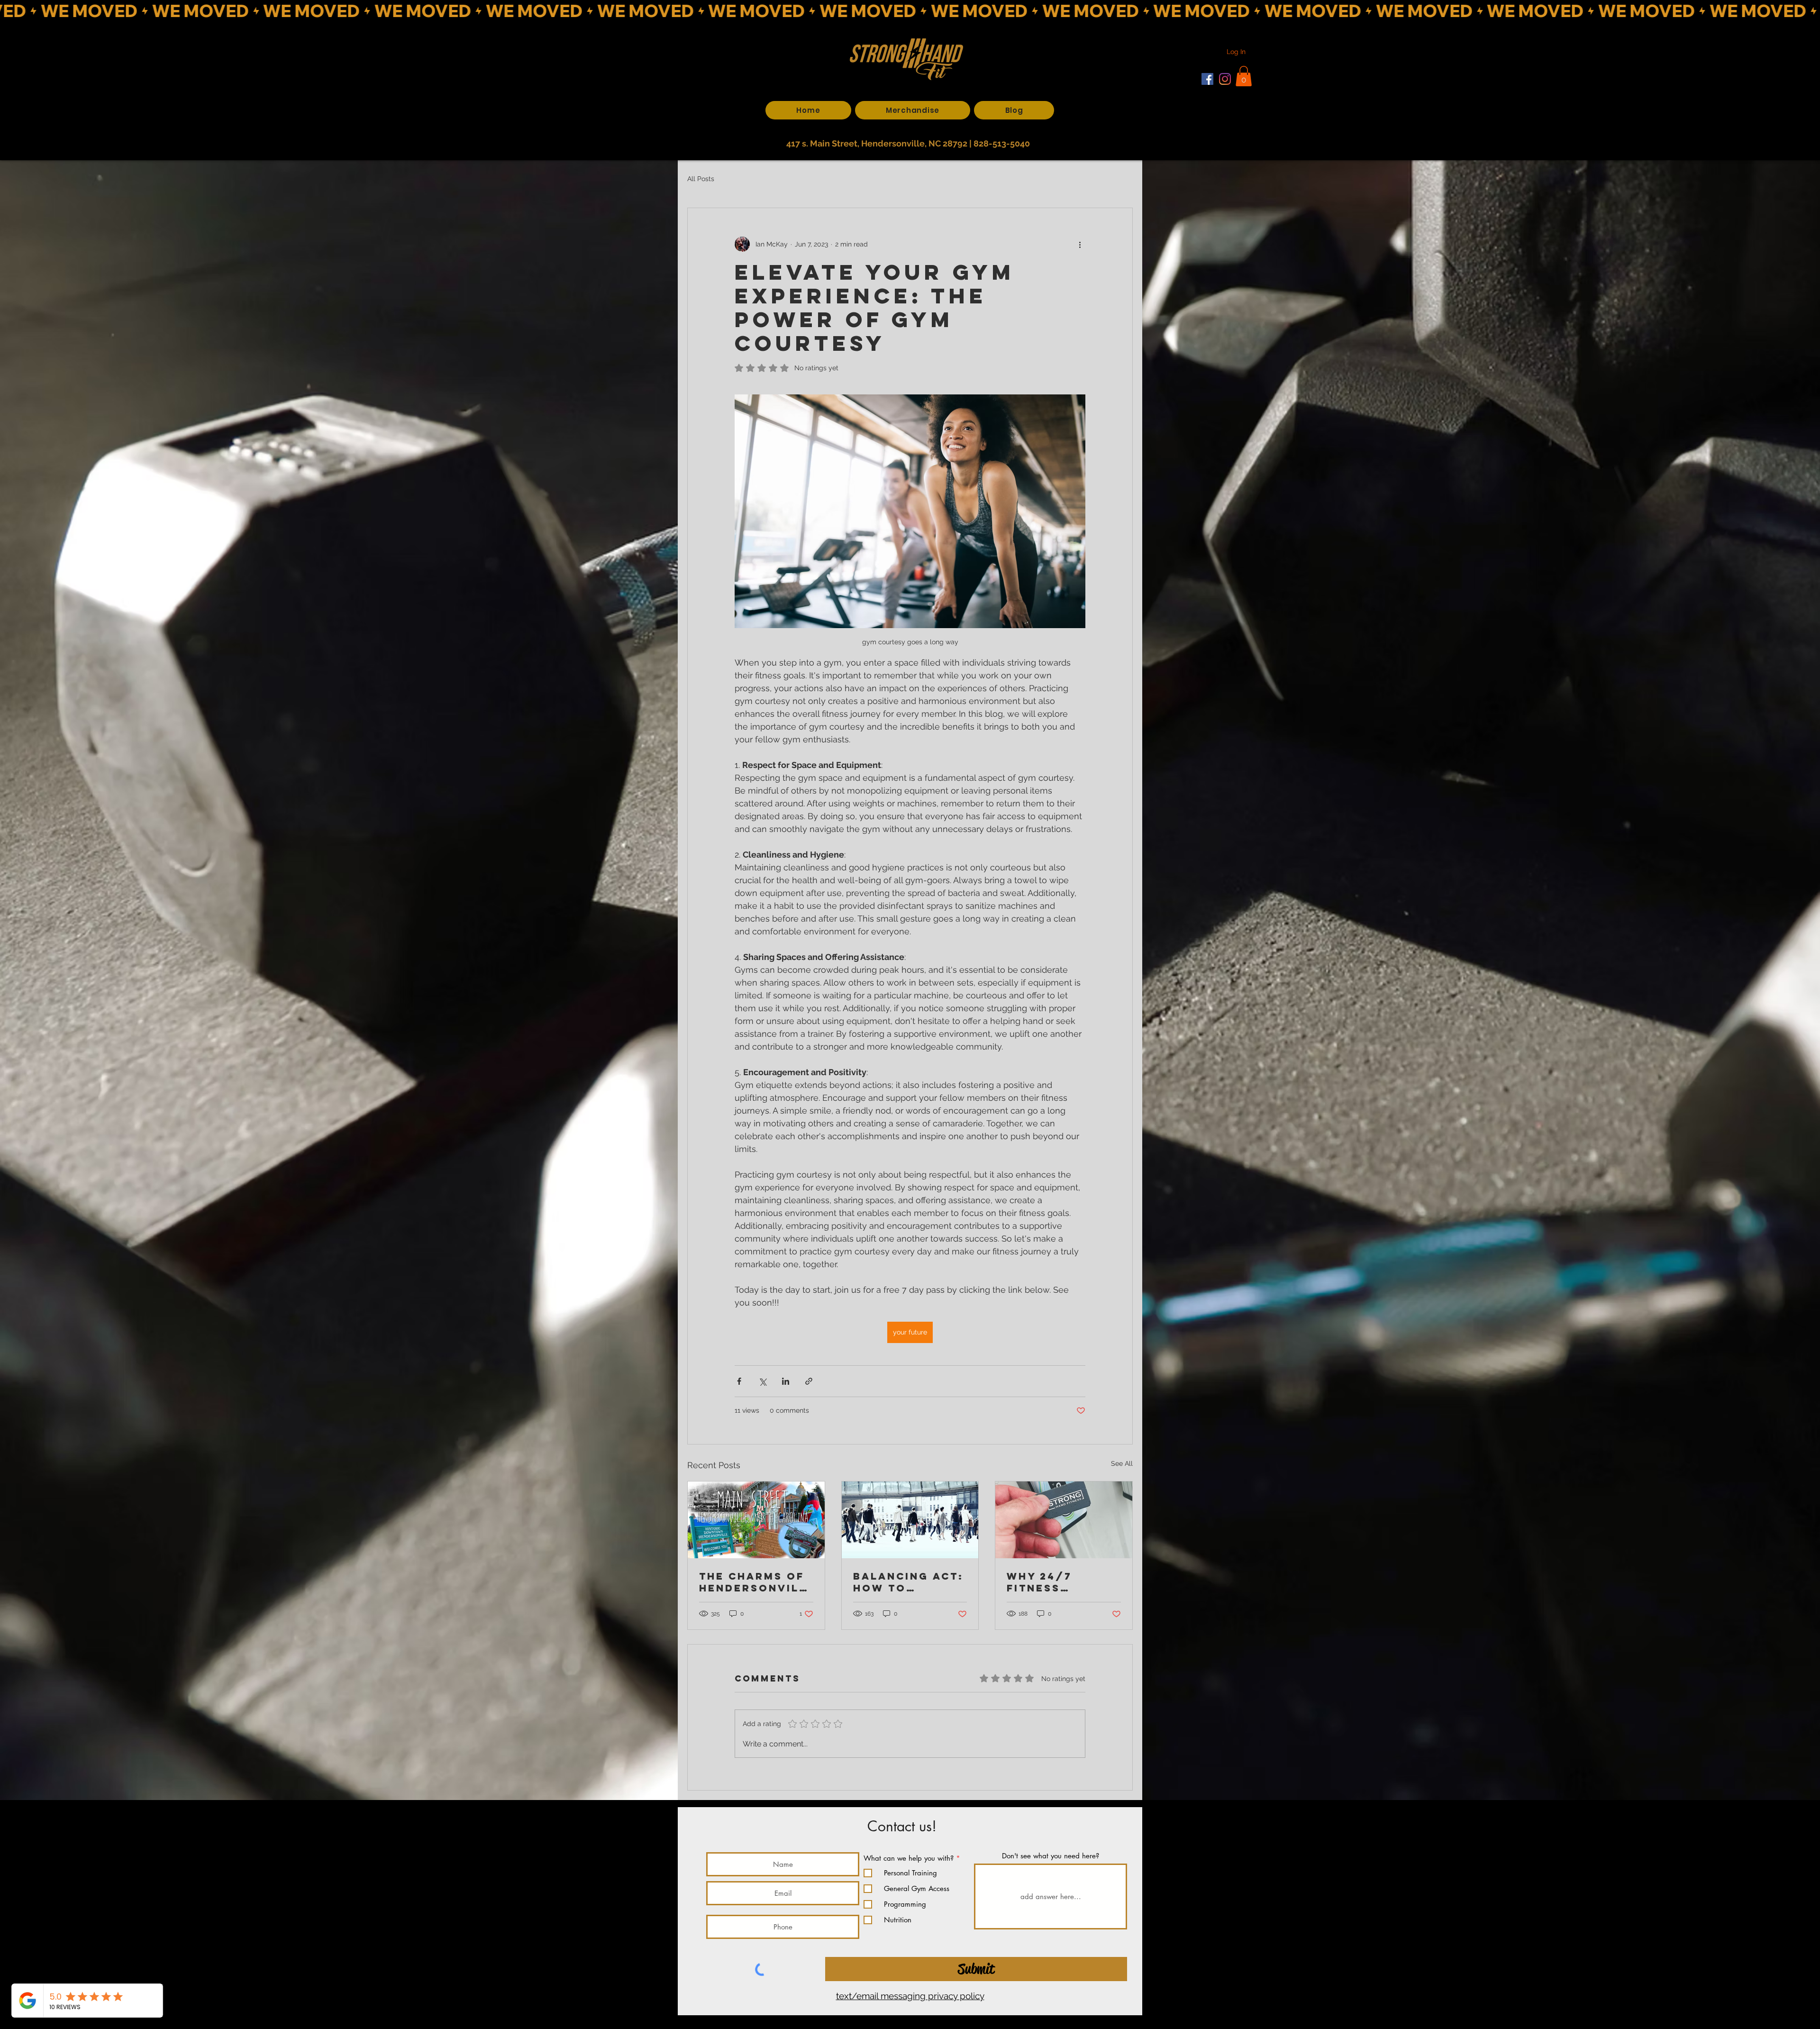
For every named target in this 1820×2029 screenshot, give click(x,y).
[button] (1083, 885)
